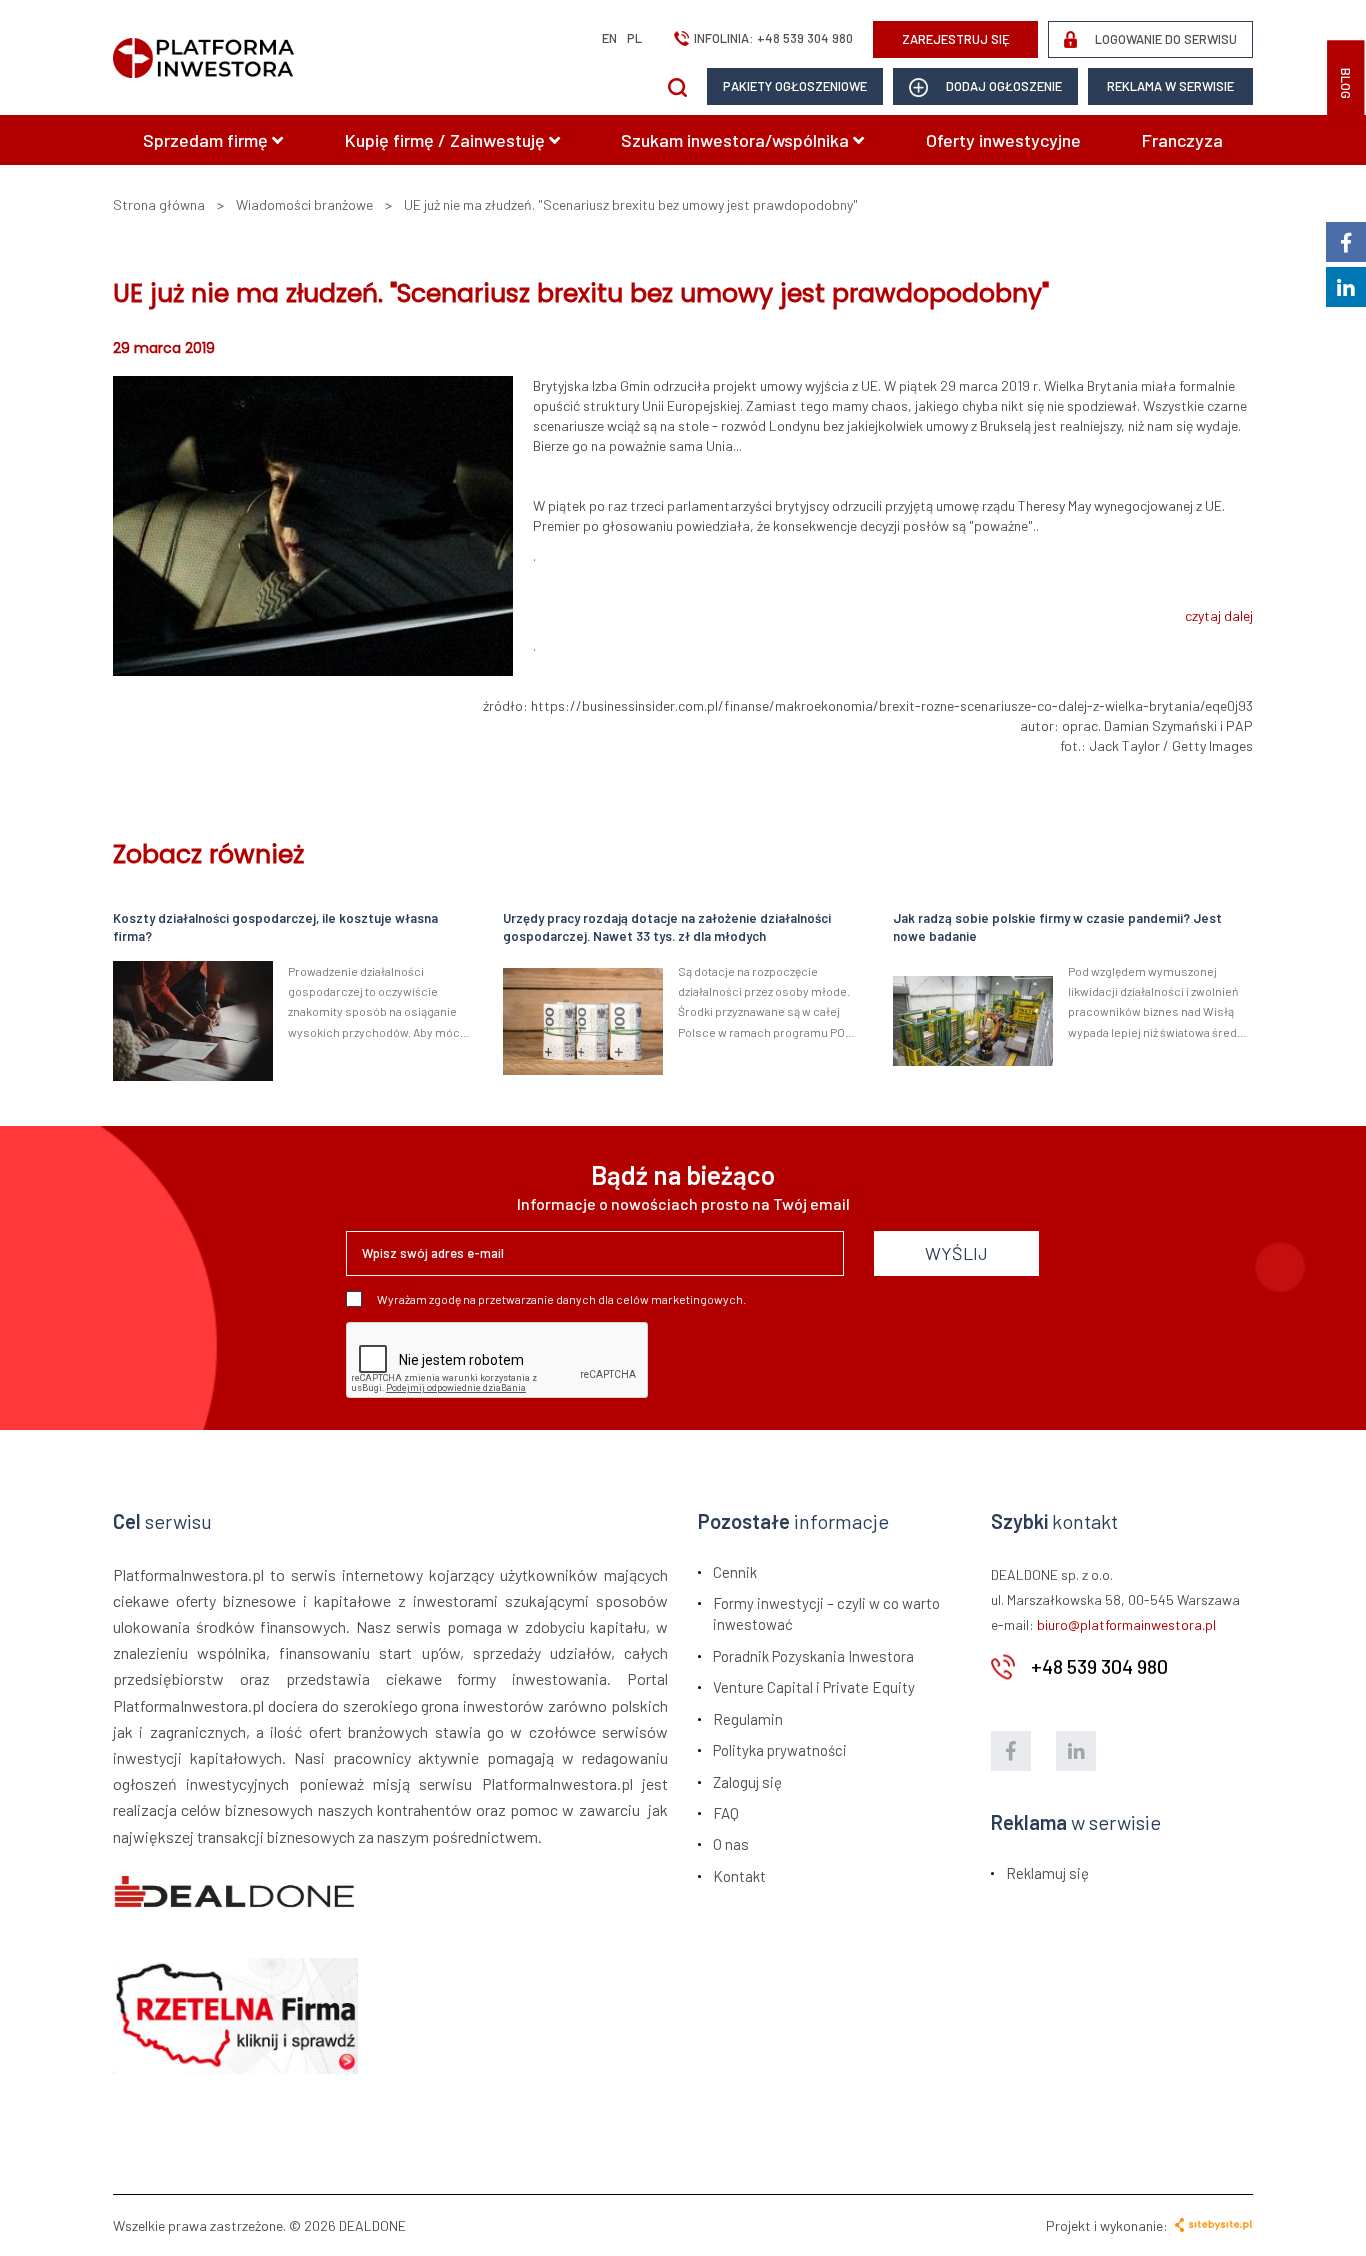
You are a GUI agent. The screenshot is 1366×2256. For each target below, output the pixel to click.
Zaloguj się (747, 1782)
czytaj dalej (1219, 615)
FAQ (726, 1813)
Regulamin (748, 1719)
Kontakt (739, 1876)
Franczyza (1182, 140)
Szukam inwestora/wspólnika (737, 140)
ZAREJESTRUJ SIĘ (956, 39)
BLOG (1346, 83)
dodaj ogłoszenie (1002, 86)
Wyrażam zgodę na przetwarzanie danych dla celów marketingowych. (561, 1299)
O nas (731, 1844)
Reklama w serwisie (1170, 86)
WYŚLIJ (956, 1253)
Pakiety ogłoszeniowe (795, 86)
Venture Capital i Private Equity (814, 1687)
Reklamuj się (1047, 1873)
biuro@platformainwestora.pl (1126, 1624)
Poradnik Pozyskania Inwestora (813, 1656)
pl (634, 38)
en (609, 38)
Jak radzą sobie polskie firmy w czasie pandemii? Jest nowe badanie (1057, 927)
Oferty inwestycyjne (1003, 140)
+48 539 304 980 (805, 38)
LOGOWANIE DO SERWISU (1164, 39)
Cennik (735, 1572)
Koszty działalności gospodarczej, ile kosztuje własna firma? (275, 927)
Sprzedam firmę (207, 140)
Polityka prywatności (780, 1750)
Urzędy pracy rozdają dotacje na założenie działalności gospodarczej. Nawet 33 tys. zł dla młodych (667, 927)
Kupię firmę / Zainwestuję (447, 140)
